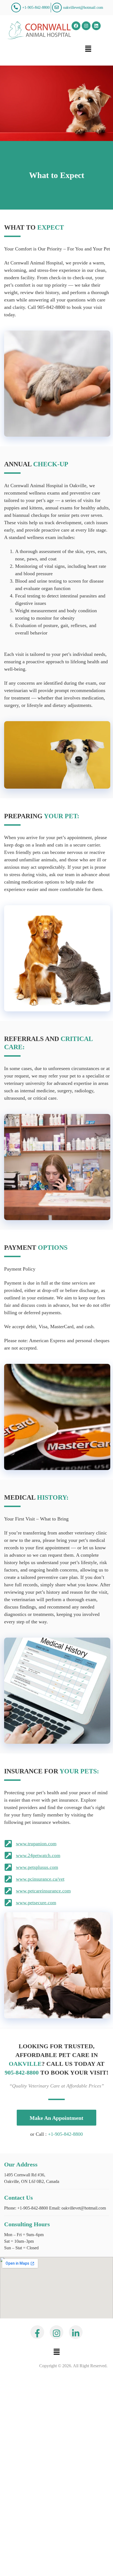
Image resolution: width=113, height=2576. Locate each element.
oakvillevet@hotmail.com (83, 2208)
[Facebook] (76, 26)
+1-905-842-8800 (65, 2134)
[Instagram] (86, 26)
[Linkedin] (96, 26)
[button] (88, 49)
